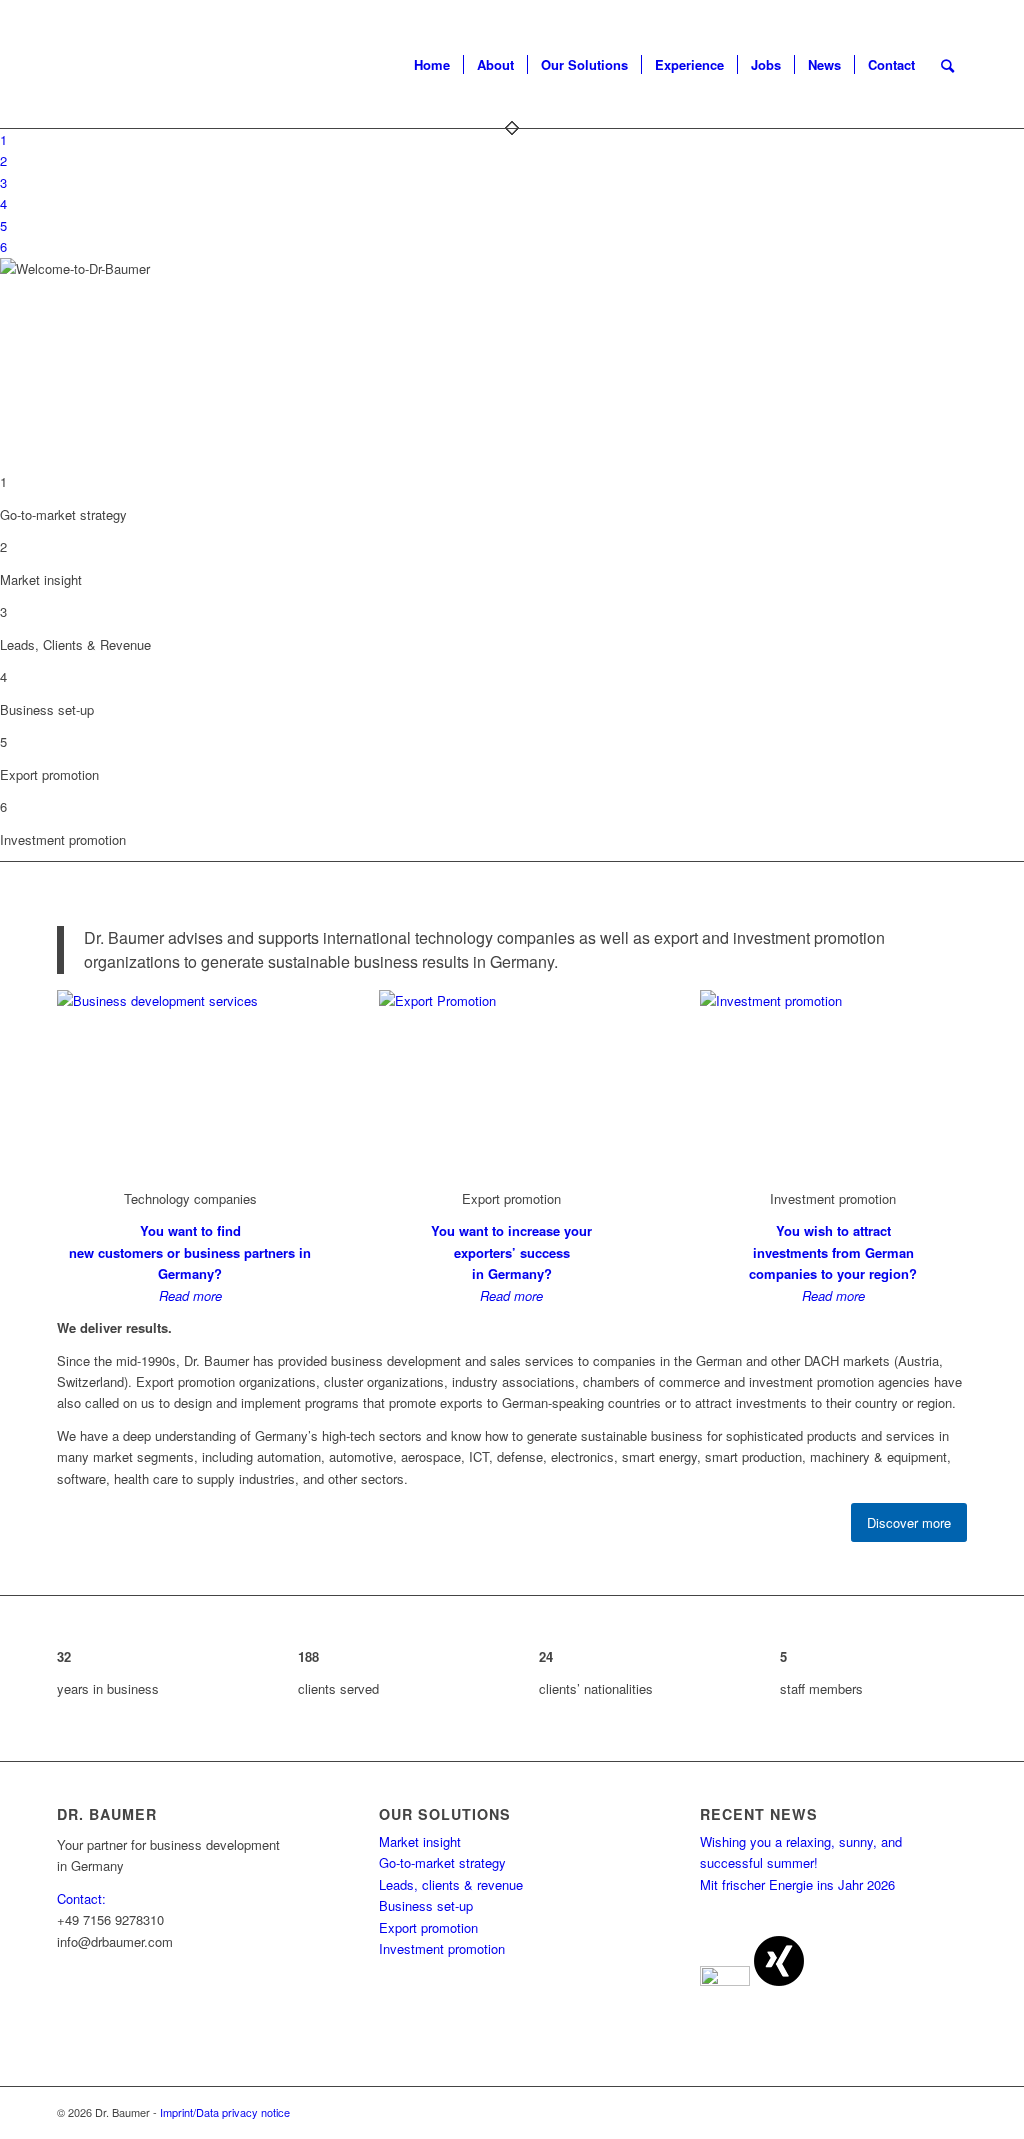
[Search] (947, 65)
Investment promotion (442, 1948)
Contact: (81, 1898)
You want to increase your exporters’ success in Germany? (511, 1252)
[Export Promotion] (512, 1000)
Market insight (420, 1841)
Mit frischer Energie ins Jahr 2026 (797, 1884)
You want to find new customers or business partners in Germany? (190, 1252)
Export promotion (428, 1927)
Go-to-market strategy (442, 1862)
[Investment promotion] (833, 1000)
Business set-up (426, 1905)
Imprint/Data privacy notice (225, 2112)
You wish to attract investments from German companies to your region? (833, 1252)
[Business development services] (190, 1000)
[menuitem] (432, 65)
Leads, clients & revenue (451, 1884)
